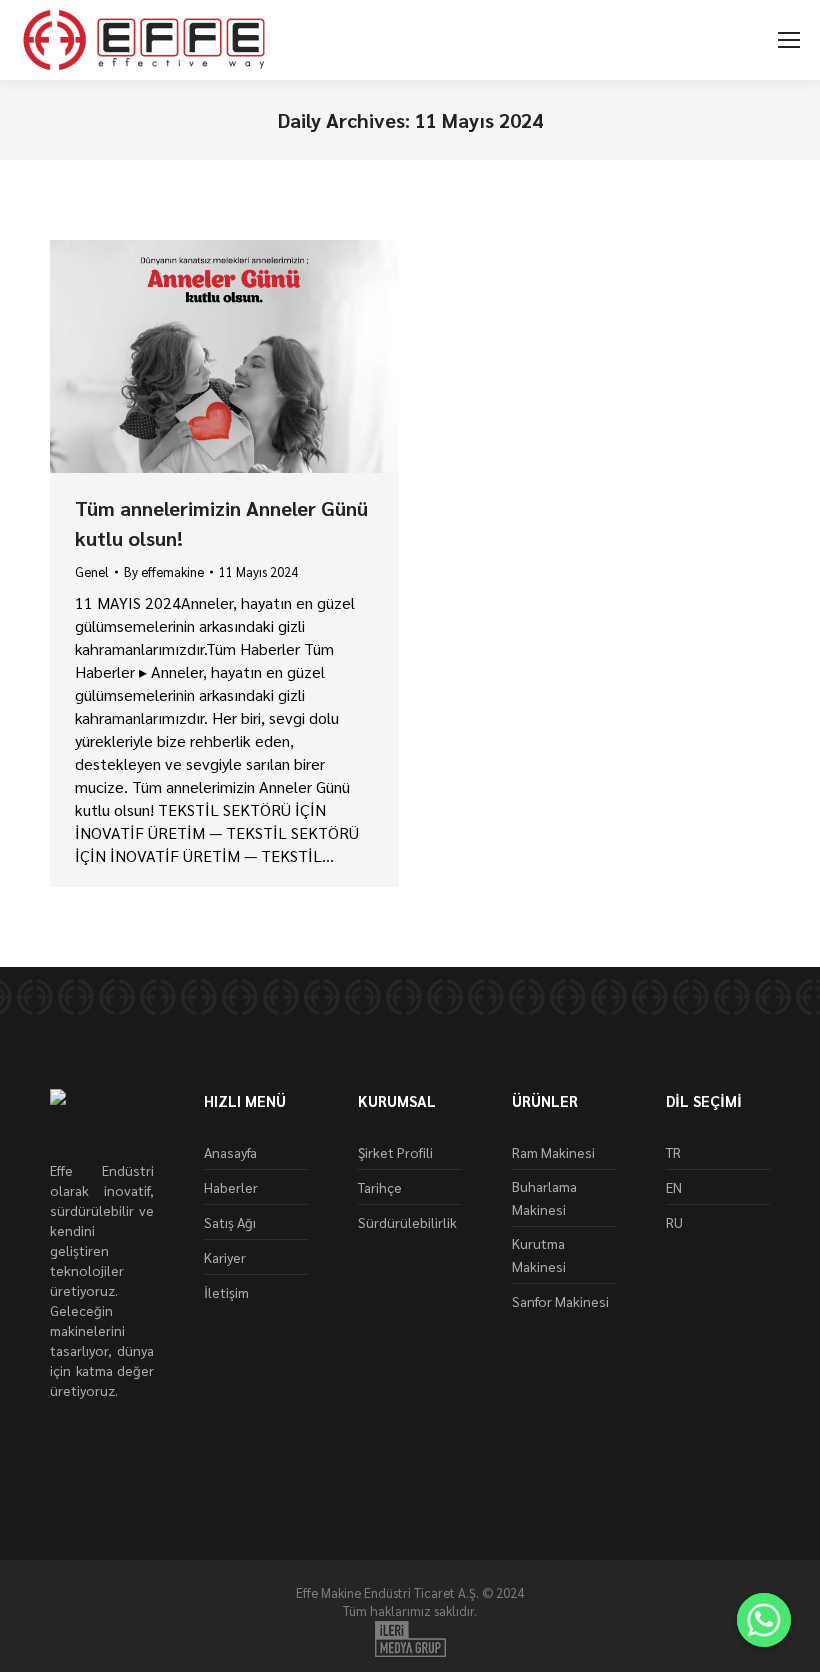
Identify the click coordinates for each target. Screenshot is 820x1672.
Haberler (231, 1187)
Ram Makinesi (553, 1152)
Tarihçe (380, 1187)
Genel (92, 571)
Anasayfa (230, 1152)
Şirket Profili (395, 1152)
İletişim (226, 1292)
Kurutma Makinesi (539, 1254)
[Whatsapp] (764, 1620)
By (164, 571)
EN (674, 1187)
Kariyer (225, 1257)
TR (673, 1152)
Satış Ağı (230, 1222)
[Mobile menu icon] (789, 40)
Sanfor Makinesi (560, 1301)
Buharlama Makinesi (544, 1197)
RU (674, 1222)
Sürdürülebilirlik (407, 1222)
